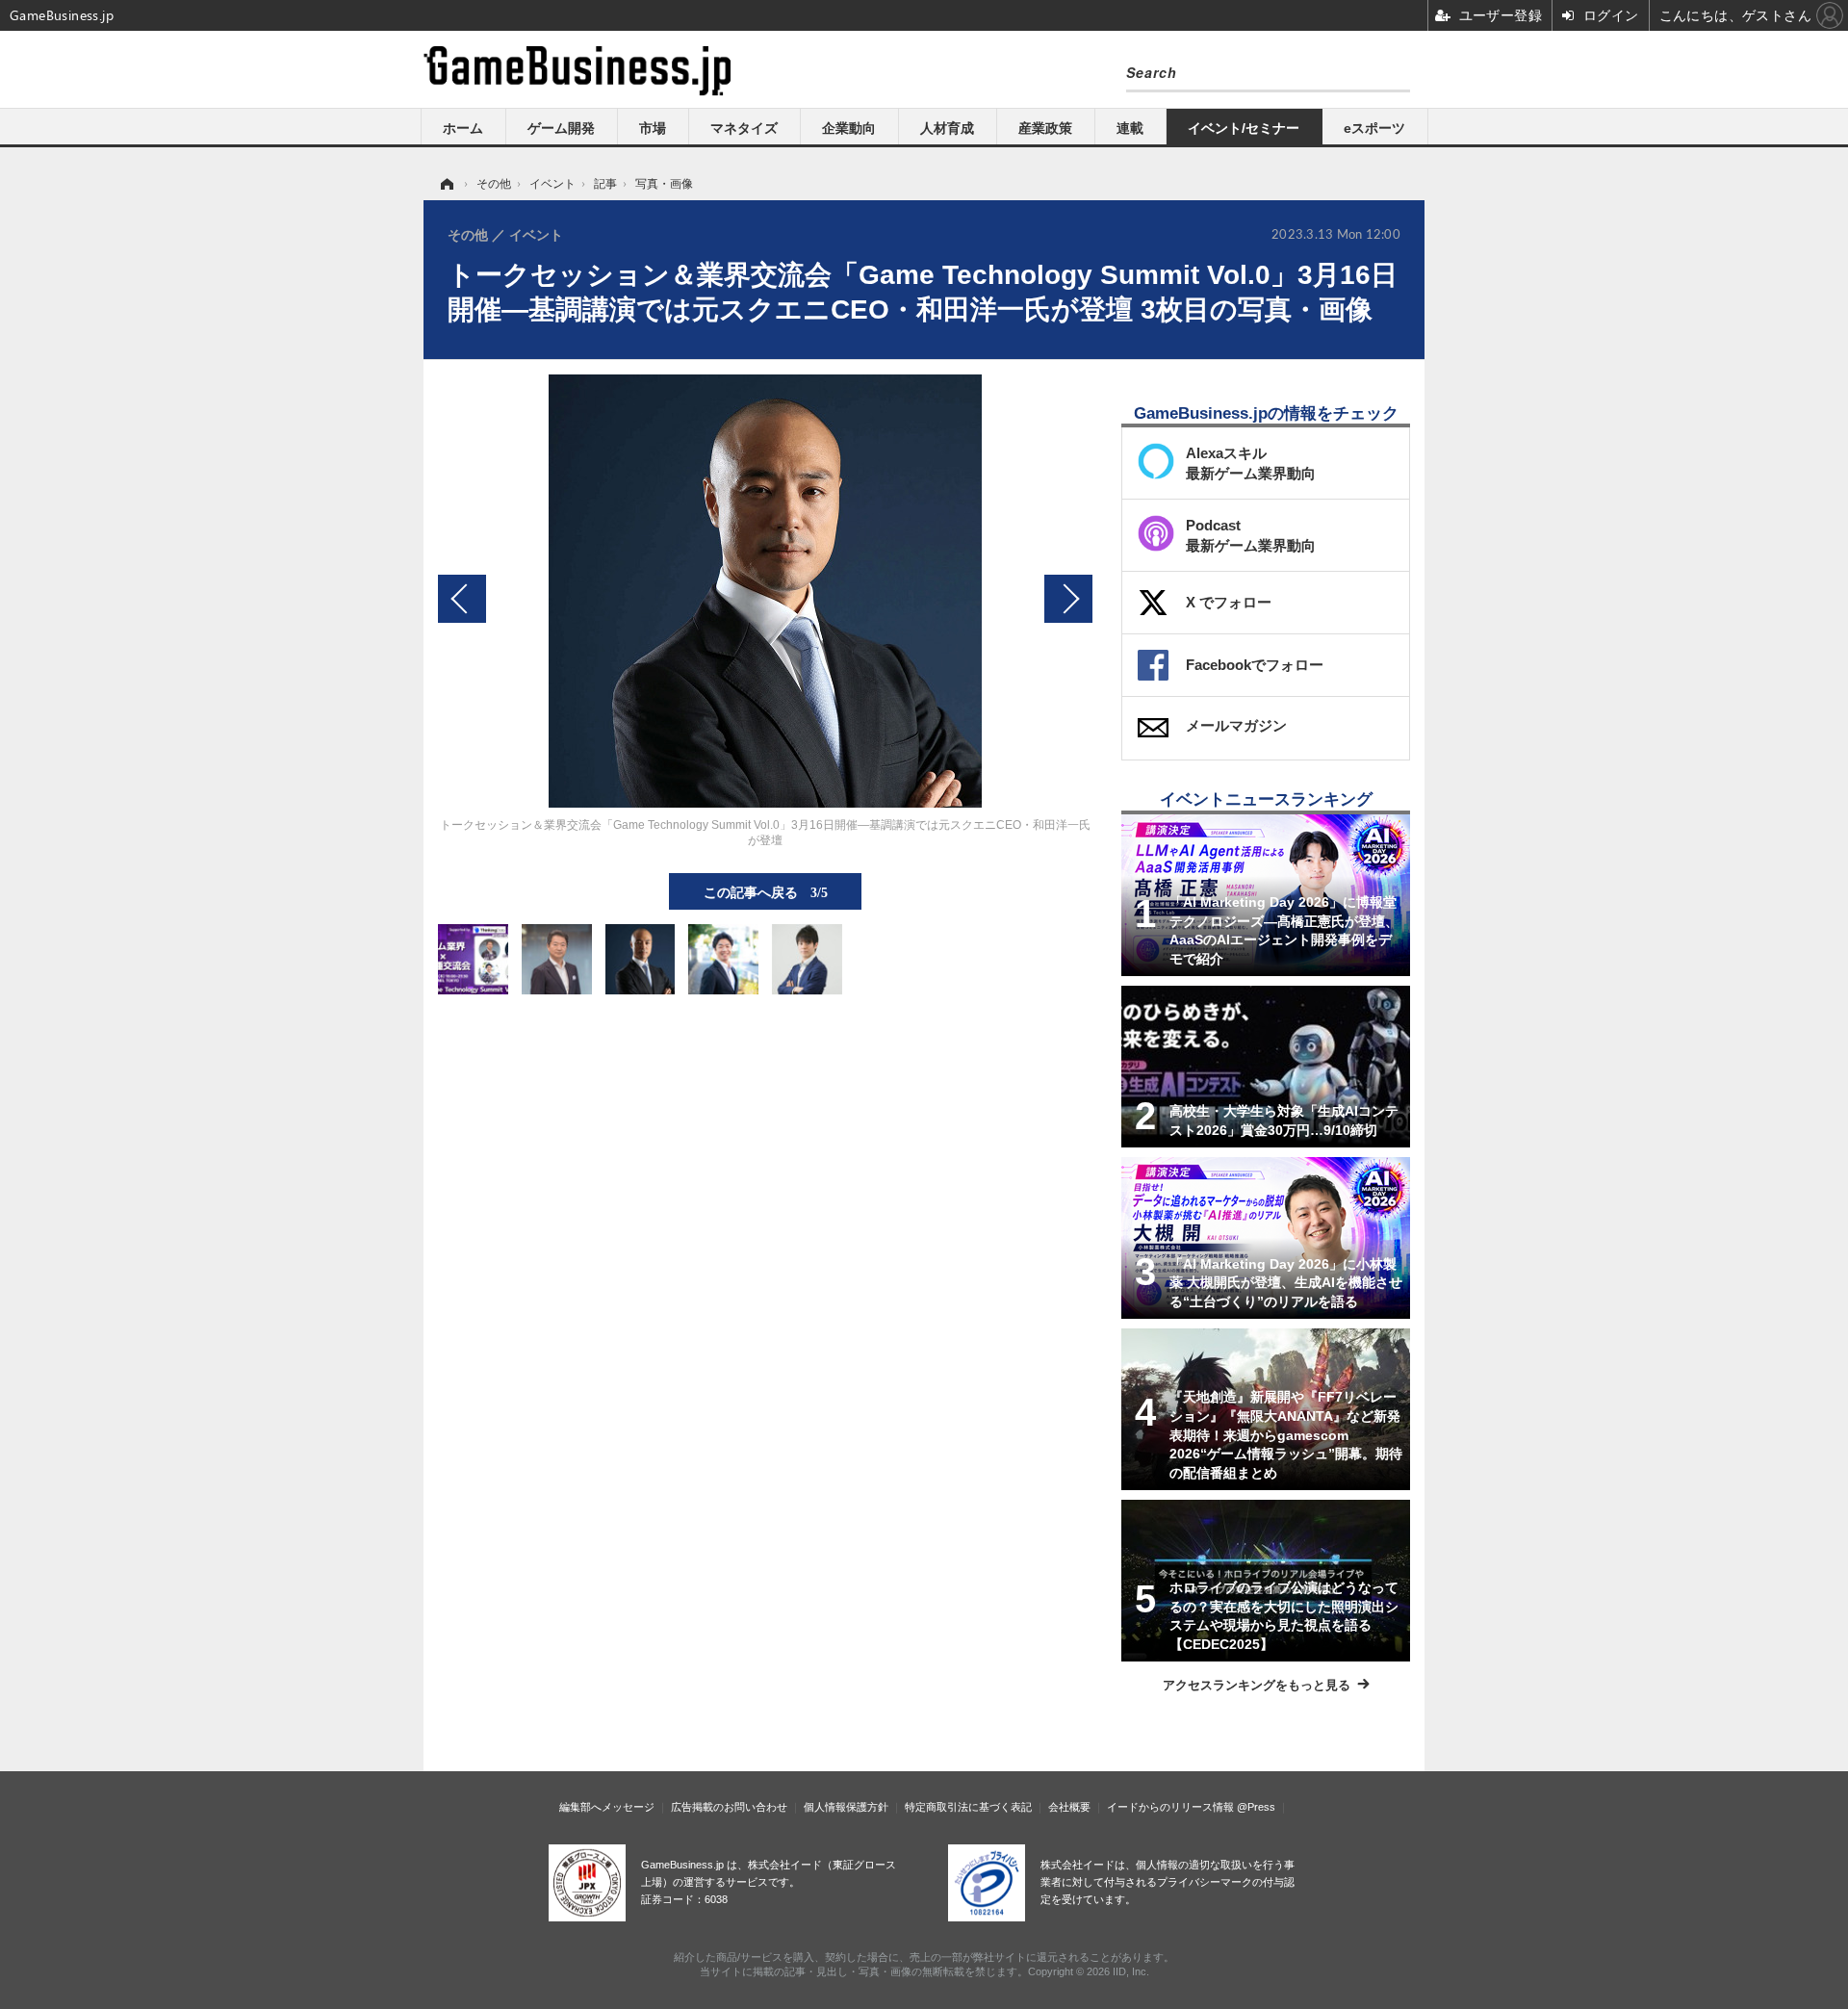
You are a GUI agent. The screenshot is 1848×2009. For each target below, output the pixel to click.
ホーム (463, 128)
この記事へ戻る (766, 891)
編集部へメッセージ (607, 1807)
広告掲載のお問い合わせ (729, 1807)
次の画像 (1068, 599)
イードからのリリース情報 (1170, 1807)
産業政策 (1045, 128)
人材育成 (947, 128)
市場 (653, 128)
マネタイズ (744, 128)
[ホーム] (446, 184)
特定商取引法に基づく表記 (968, 1807)
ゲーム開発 (561, 128)
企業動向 (849, 128)
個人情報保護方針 (846, 1807)
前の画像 (462, 599)
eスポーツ (1374, 128)
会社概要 (1069, 1807)
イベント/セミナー (1244, 128)
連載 (1130, 128)
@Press (1256, 1807)
